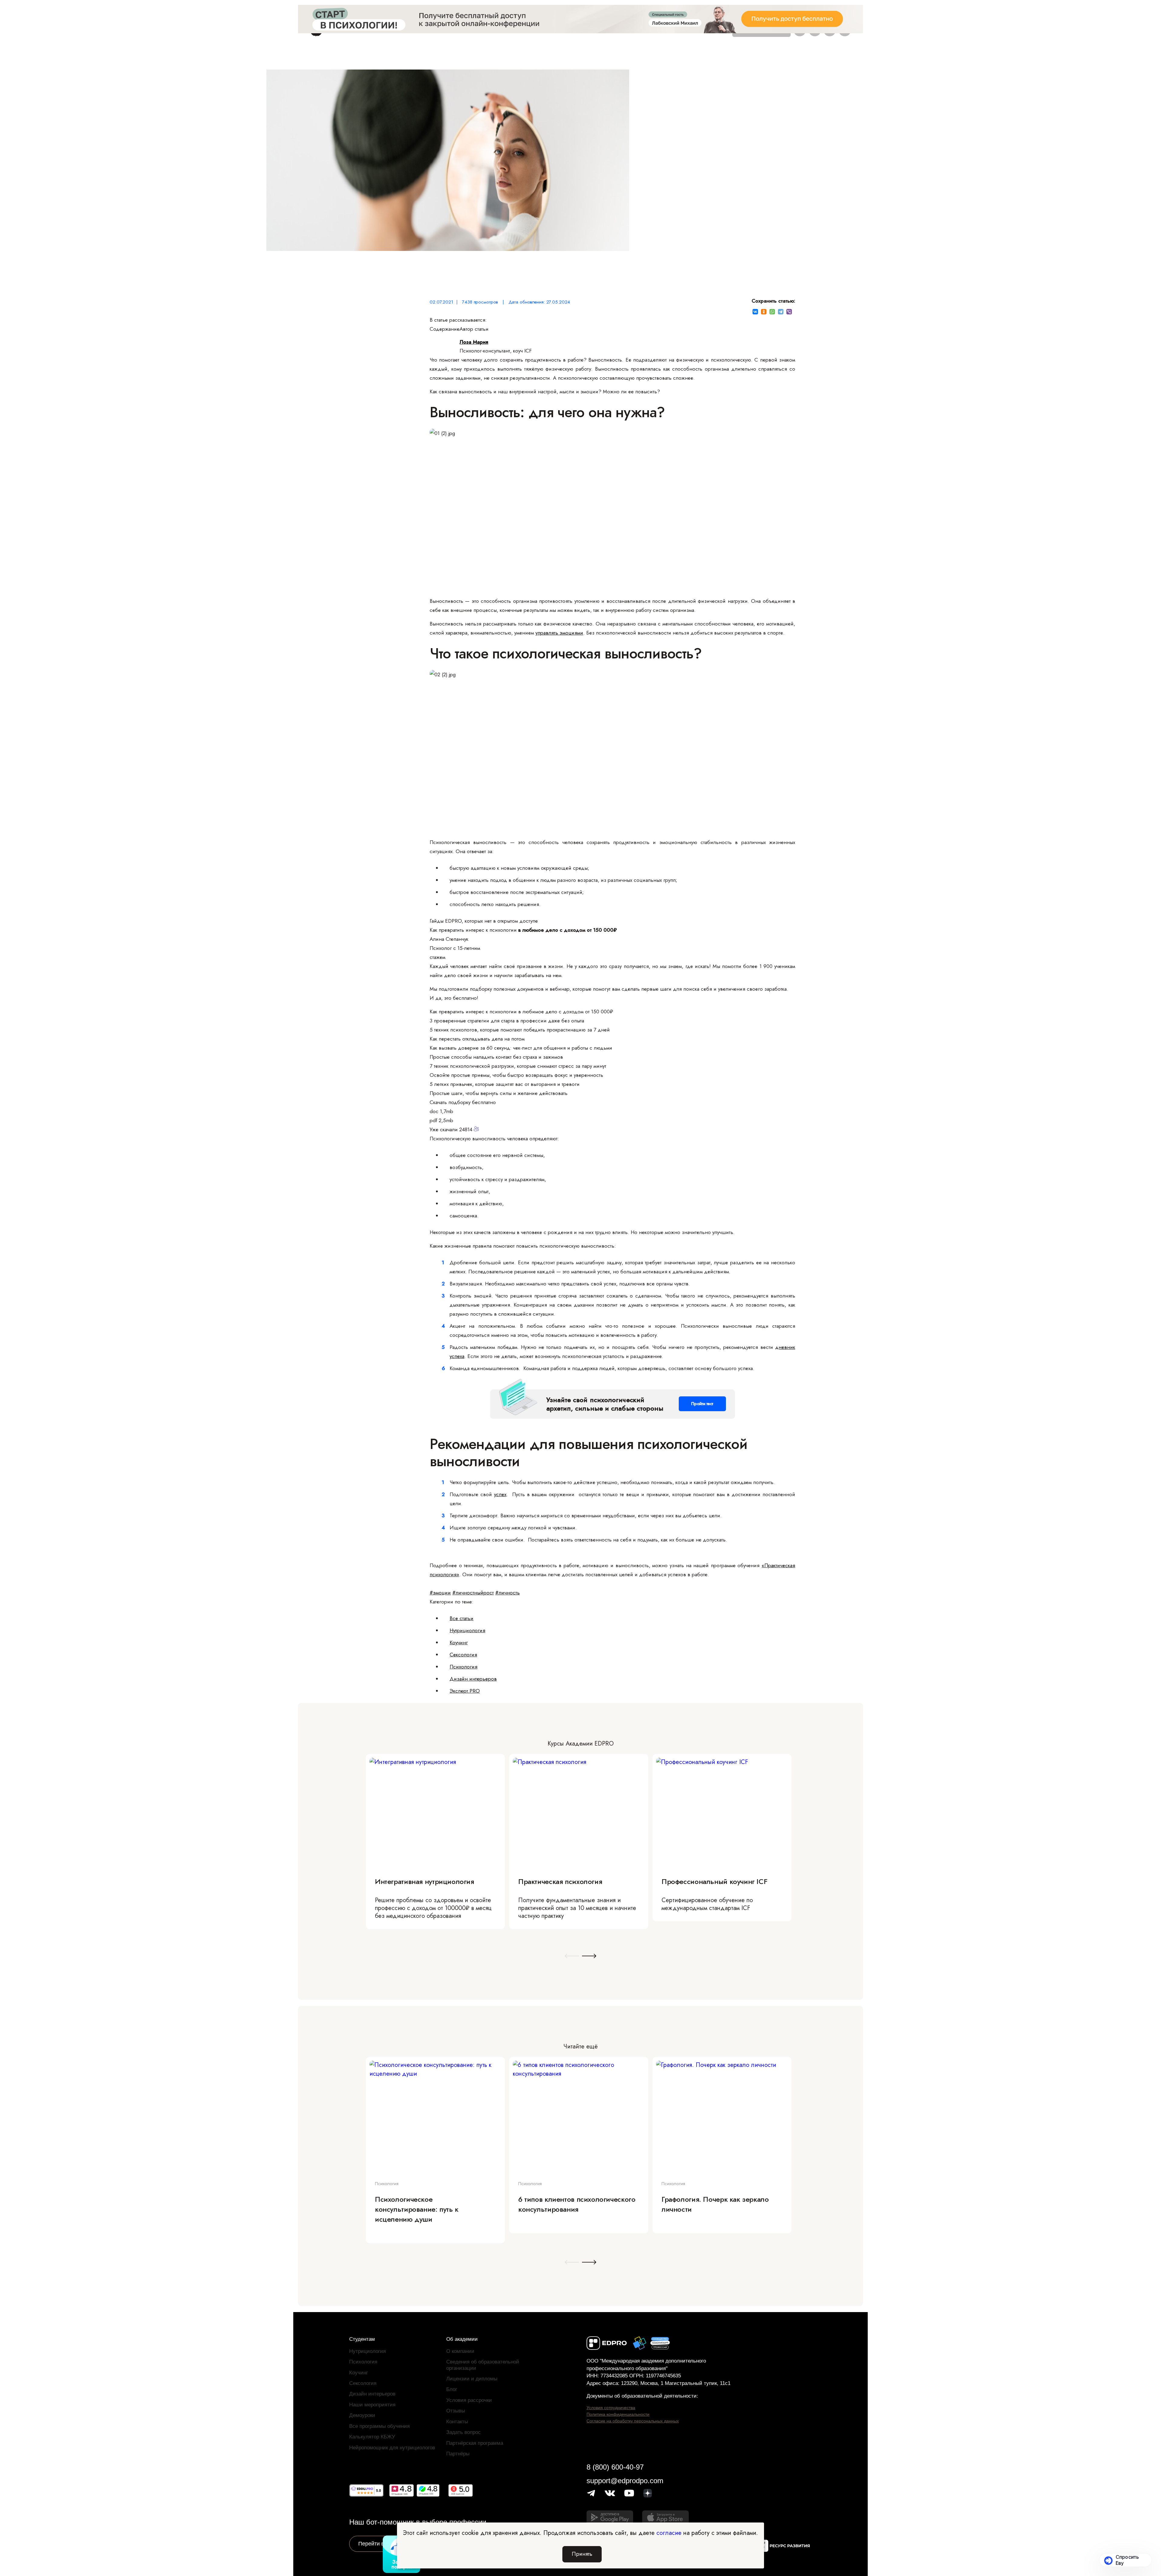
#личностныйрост (473, 1593)
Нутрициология (467, 1630)
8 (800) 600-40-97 (615, 2467)
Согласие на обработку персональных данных (633, 2421)
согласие (669, 2533)
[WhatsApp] (772, 312)
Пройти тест (702, 1404)
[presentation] (572, 1956)
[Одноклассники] (764, 312)
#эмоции (440, 1593)
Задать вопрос (463, 2432)
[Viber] (789, 312)
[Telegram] (781, 312)
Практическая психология (560, 1881)
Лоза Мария (474, 342)
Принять (582, 2554)
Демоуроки (362, 2415)
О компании (460, 2351)
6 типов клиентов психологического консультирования (577, 2204)
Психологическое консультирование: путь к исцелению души (417, 2209)
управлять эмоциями (559, 633)
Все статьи (462, 1618)
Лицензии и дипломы (472, 2379)
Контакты (457, 2422)
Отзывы (456, 2411)
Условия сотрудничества (611, 2408)
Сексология (463, 1655)
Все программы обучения (379, 2426)
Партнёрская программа (475, 2443)
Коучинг (459, 1642)
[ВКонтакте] (755, 312)
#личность (507, 1593)
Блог (452, 2389)
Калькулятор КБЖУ (372, 2437)
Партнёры (458, 2454)
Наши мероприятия (372, 2405)
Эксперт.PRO (465, 1691)
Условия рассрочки (469, 2400)
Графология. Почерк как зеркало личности (715, 2204)
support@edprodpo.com (625, 2481)
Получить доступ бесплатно (580, 26)
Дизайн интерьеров (473, 1679)
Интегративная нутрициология (424, 1881)
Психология (463, 1667)
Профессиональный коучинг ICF (714, 1881)
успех (500, 1494)
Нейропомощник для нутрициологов (392, 2448)
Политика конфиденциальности (618, 2414)
